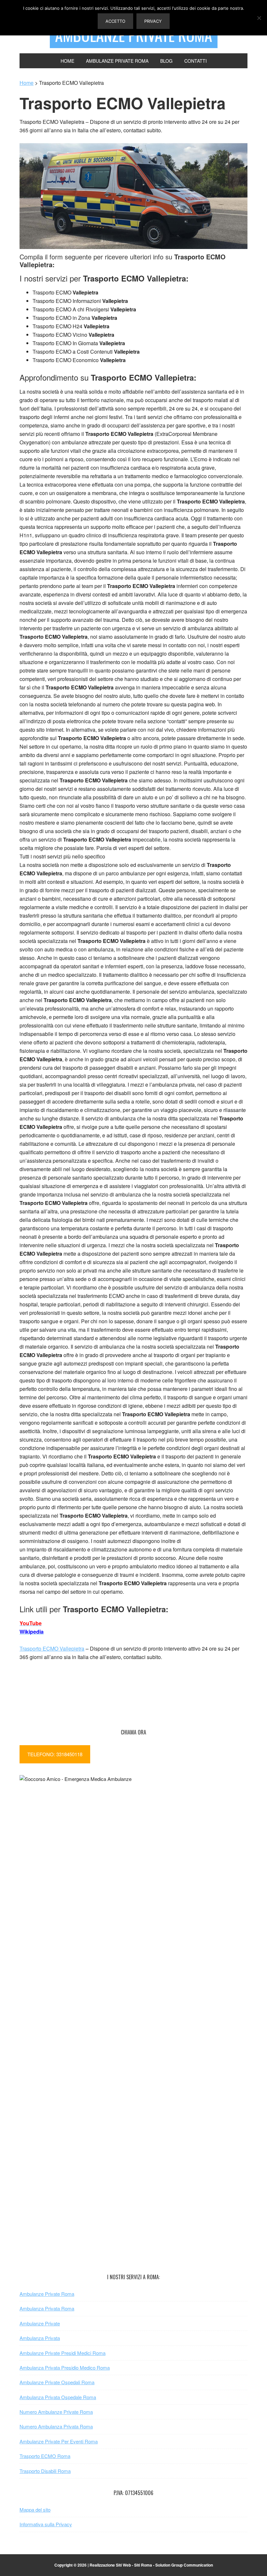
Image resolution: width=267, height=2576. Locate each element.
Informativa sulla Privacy (46, 2524)
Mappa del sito (35, 2510)
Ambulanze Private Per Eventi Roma (59, 2441)
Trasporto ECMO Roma (45, 2456)
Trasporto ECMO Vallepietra (52, 1648)
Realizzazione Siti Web (110, 2565)
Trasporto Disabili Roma (45, 2471)
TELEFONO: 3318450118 (55, 1754)
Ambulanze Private (40, 2323)
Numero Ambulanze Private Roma (56, 2412)
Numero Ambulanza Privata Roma (56, 2426)
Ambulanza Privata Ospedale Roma (58, 2397)
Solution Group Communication (184, 2565)
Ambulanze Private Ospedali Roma (57, 2382)
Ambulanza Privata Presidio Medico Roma (65, 2367)
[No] (259, 18)
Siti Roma (143, 2565)
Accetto (115, 21)
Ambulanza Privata (40, 2338)
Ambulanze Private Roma (47, 2294)
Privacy (153, 21)
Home (27, 83)
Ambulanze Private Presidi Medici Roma (63, 2353)
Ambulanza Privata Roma (47, 2308)
